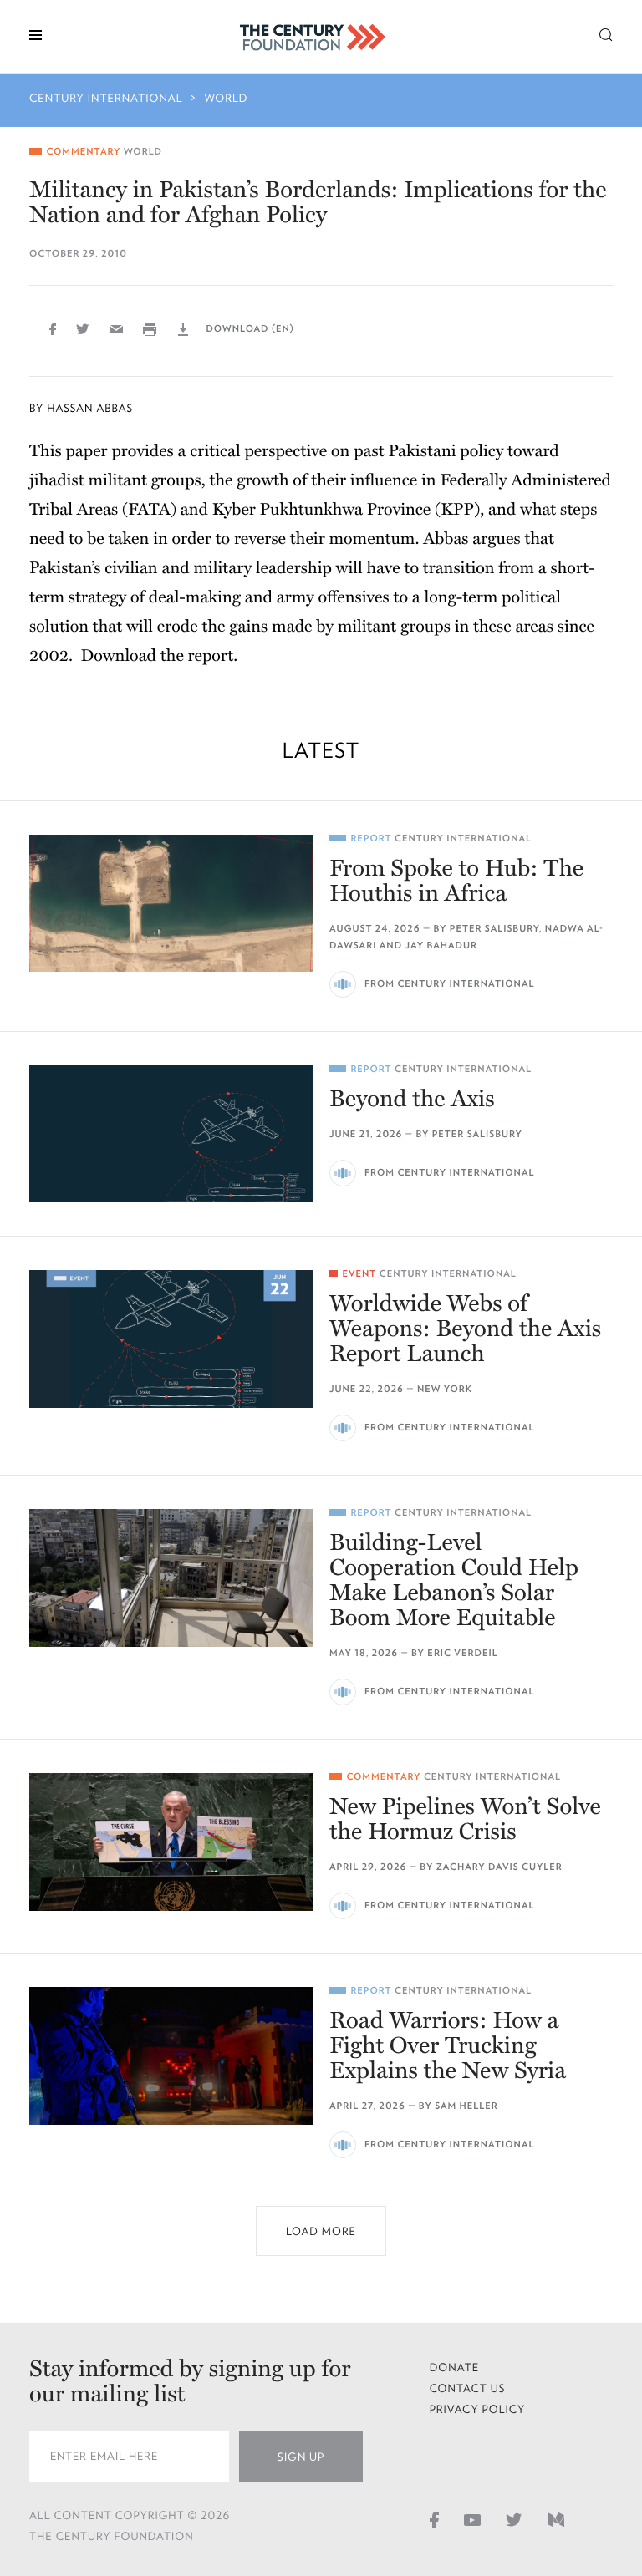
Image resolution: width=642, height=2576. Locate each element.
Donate (455, 2368)
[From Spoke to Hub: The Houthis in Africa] (171, 903)
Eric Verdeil (462, 1653)
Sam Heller (466, 2106)
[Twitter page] (514, 2519)
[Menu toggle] (36, 34)
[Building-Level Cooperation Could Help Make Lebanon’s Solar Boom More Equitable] (171, 1578)
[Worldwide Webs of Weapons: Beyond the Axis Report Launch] (171, 1339)
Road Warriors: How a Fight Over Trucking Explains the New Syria (448, 2045)
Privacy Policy (478, 2409)
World (227, 98)
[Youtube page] (472, 2519)
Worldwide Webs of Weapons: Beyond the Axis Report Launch (465, 1329)
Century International (106, 98)
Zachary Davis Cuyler (499, 1867)
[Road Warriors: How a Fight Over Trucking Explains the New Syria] (171, 2055)
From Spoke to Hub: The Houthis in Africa (456, 881)
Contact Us (468, 2388)
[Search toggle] (606, 34)
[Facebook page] (434, 2519)
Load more (321, 2231)
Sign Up (301, 2457)
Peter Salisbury (494, 929)
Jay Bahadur (441, 945)
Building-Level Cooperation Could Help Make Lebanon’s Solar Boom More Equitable (454, 1580)
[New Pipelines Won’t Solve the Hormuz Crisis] (171, 1842)
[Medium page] (556, 2519)
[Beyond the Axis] (171, 1134)
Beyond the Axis (412, 1099)
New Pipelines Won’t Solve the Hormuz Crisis (465, 1819)
